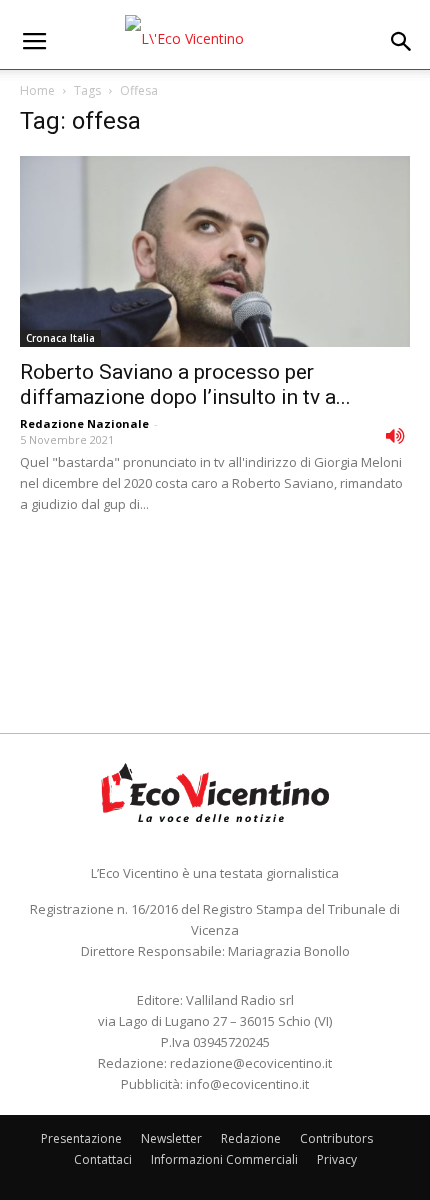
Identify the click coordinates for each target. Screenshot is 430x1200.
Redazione (251, 1138)
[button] (402, 42)
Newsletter (171, 1138)
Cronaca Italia (60, 338)
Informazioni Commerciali (224, 1159)
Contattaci (103, 1159)
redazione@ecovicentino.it (251, 1063)
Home (37, 90)
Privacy (337, 1159)
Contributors (336, 1138)
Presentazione (81, 1138)
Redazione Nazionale (84, 423)
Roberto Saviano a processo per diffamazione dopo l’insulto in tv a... (185, 384)
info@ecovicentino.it (247, 1084)
